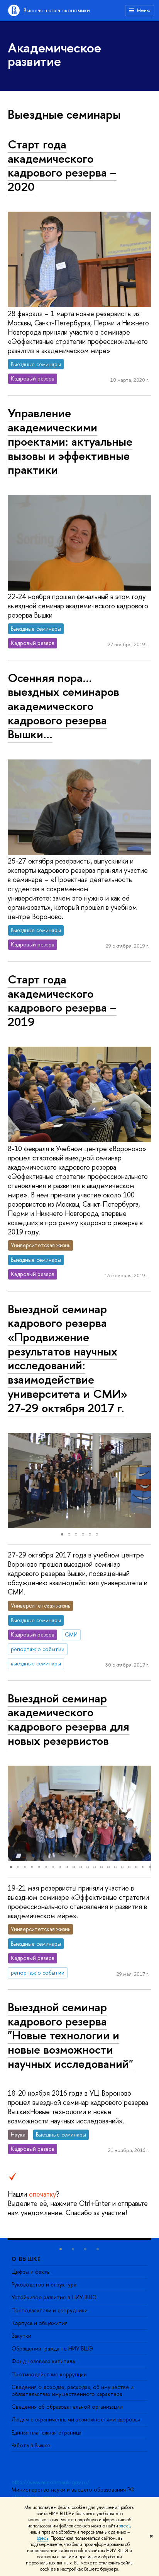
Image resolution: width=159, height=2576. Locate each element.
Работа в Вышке (31, 2445)
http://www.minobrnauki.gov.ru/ (51, 2482)
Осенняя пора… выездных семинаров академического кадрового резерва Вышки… (63, 706)
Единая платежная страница (47, 2432)
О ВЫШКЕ (26, 2259)
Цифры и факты (31, 2272)
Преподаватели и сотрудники (50, 2310)
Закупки (21, 2336)
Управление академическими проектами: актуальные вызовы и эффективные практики (70, 441)
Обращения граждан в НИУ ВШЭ (52, 2348)
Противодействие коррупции (49, 2374)
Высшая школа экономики (57, 10)
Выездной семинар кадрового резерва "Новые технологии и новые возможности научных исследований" (70, 2035)
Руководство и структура (44, 2284)
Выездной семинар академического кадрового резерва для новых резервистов (69, 1719)
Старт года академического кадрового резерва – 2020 (62, 165)
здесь (125, 2526)
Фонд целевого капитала (43, 2361)
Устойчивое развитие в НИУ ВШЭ (54, 2297)
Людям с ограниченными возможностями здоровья (76, 2419)
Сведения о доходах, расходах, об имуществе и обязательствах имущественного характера (73, 2390)
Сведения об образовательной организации (67, 2407)
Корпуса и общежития (40, 2323)
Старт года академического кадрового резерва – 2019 (62, 1000)
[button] (15, 1481)
